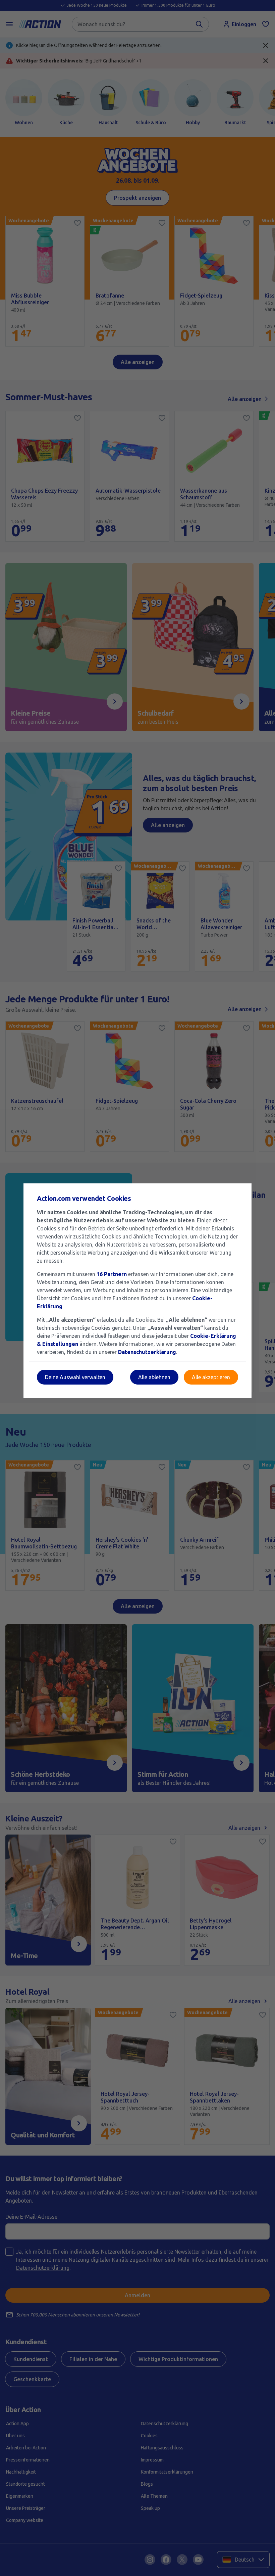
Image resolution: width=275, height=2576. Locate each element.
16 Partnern (112, 1274)
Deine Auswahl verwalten (75, 1377)
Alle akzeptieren (211, 1377)
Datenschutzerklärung (147, 1352)
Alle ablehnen (154, 1377)
